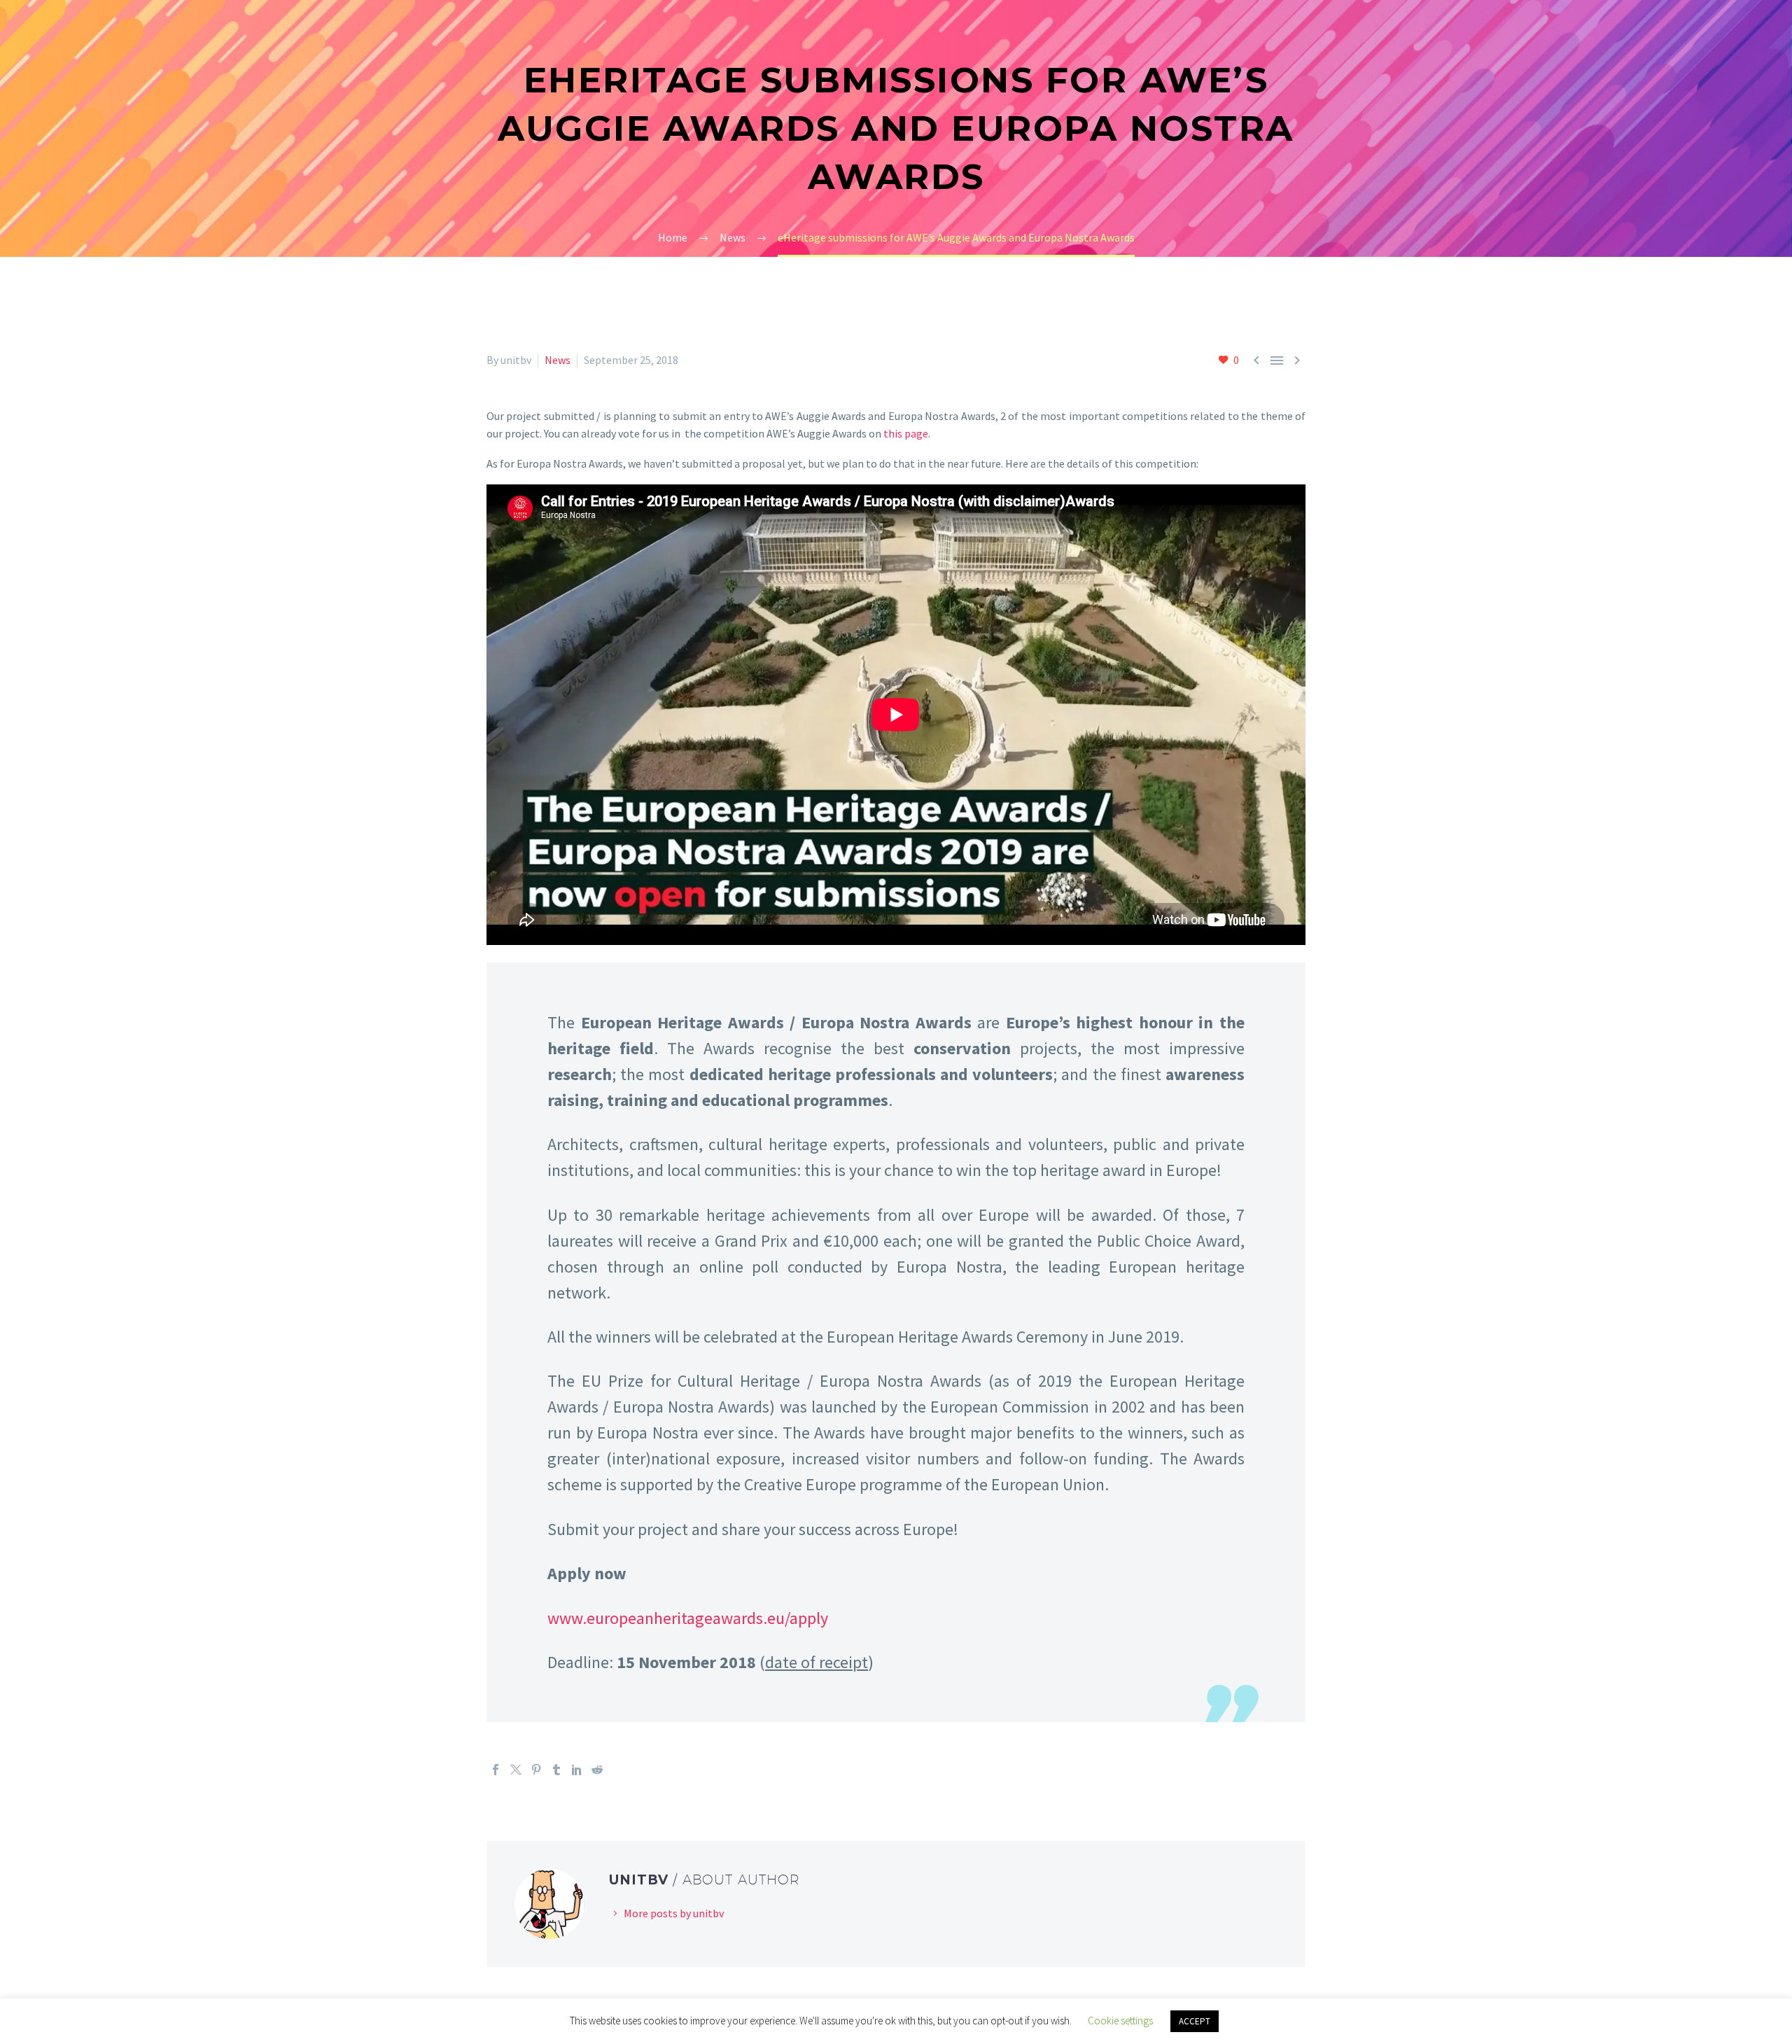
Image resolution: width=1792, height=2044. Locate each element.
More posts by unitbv (674, 1913)
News (558, 360)
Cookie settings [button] (1120, 2021)
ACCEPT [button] (1195, 2021)
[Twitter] (516, 1770)
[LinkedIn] (577, 1770)
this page (906, 433)
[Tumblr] (556, 1770)
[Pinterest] (536, 1770)
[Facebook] (496, 1770)
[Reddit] (597, 1770)
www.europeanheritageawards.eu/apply (688, 1618)
